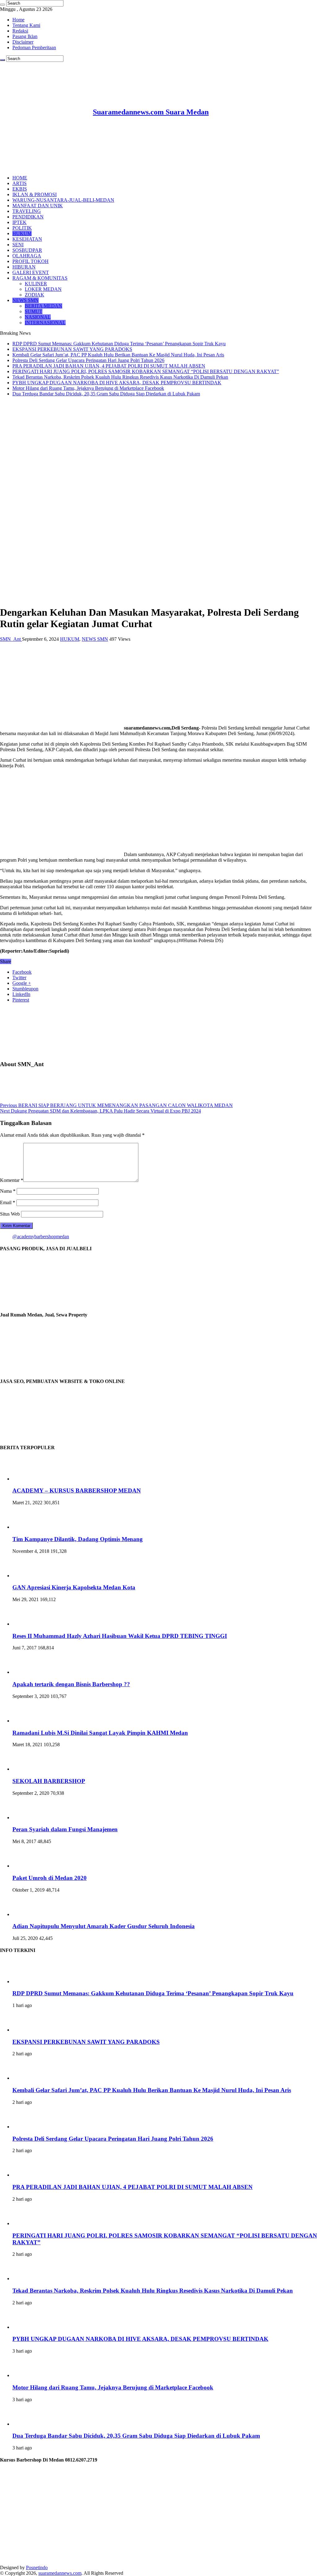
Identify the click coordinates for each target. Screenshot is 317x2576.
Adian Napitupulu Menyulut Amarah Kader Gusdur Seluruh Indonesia (104, 1926)
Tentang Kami (26, 25)
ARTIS (20, 183)
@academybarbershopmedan (41, 1236)
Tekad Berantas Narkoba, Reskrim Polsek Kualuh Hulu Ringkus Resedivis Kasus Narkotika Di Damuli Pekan (120, 377)
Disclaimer (23, 42)
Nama (8, 1191)
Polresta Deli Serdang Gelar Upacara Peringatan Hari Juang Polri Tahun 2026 (88, 360)
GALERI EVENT (31, 272)
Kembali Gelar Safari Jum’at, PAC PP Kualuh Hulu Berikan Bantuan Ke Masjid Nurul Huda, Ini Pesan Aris (118, 355)
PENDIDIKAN (28, 217)
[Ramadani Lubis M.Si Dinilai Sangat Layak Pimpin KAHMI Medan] (29, 1721)
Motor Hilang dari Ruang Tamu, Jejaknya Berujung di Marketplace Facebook (88, 388)
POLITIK (22, 228)
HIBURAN (24, 267)
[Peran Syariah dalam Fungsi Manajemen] (29, 1818)
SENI (18, 245)
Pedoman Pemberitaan (34, 47)
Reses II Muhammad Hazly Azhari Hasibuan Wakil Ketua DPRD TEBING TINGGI (120, 1636)
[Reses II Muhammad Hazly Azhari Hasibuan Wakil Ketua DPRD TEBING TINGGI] (29, 1624)
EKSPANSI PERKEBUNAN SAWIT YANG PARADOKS (72, 349)
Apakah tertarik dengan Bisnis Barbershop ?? (71, 1684)
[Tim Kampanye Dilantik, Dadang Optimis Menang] (29, 1527)
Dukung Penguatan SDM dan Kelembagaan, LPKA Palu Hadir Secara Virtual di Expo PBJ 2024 (100, 1111)
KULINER (36, 284)
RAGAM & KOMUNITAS (40, 278)
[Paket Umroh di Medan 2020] (29, 1866)
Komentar (12, 1180)
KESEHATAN (27, 239)
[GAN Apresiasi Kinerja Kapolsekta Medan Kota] (29, 1576)
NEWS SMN (26, 300)
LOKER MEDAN (43, 289)
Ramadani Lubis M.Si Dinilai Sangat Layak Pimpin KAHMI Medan (100, 1733)
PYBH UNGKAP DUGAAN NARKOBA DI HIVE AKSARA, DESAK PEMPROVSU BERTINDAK (117, 383)
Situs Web (10, 1214)
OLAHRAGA (27, 256)
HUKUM (22, 233)
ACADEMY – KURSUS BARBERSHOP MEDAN (77, 1490)
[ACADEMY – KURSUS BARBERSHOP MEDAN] (29, 1479)
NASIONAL (38, 317)
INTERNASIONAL (45, 323)
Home (18, 20)
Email (8, 1202)
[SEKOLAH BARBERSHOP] (29, 1769)
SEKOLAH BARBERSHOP (49, 1781)
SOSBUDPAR (27, 250)
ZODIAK (35, 295)
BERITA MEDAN (43, 306)
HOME (20, 178)
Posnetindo (37, 2567)
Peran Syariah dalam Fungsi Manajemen (65, 1829)
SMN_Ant (11, 639)
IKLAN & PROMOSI (35, 194)
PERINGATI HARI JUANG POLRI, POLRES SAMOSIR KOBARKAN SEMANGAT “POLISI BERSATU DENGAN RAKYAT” (146, 371)
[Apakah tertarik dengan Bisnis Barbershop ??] (29, 1672)
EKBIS (20, 189)
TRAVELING (27, 211)
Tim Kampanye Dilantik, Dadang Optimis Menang (78, 1539)
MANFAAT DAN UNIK (38, 206)
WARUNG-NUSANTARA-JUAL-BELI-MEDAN (63, 200)
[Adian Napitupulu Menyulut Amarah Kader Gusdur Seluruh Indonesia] (29, 1914)
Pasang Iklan (25, 36)
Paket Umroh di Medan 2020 (50, 1878)
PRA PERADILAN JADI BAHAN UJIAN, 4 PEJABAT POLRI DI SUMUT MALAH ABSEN (109, 366)
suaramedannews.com (60, 2573)
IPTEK (20, 222)
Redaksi (20, 31)
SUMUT (34, 311)
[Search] (2, 5)
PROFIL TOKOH (30, 261)
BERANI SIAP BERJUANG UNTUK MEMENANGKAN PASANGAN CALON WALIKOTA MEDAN (116, 1105)
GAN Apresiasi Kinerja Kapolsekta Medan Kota (74, 1587)
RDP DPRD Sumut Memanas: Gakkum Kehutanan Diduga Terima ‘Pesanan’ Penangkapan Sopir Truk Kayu (119, 344)
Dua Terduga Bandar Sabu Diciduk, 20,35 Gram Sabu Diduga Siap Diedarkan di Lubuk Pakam (106, 394)
